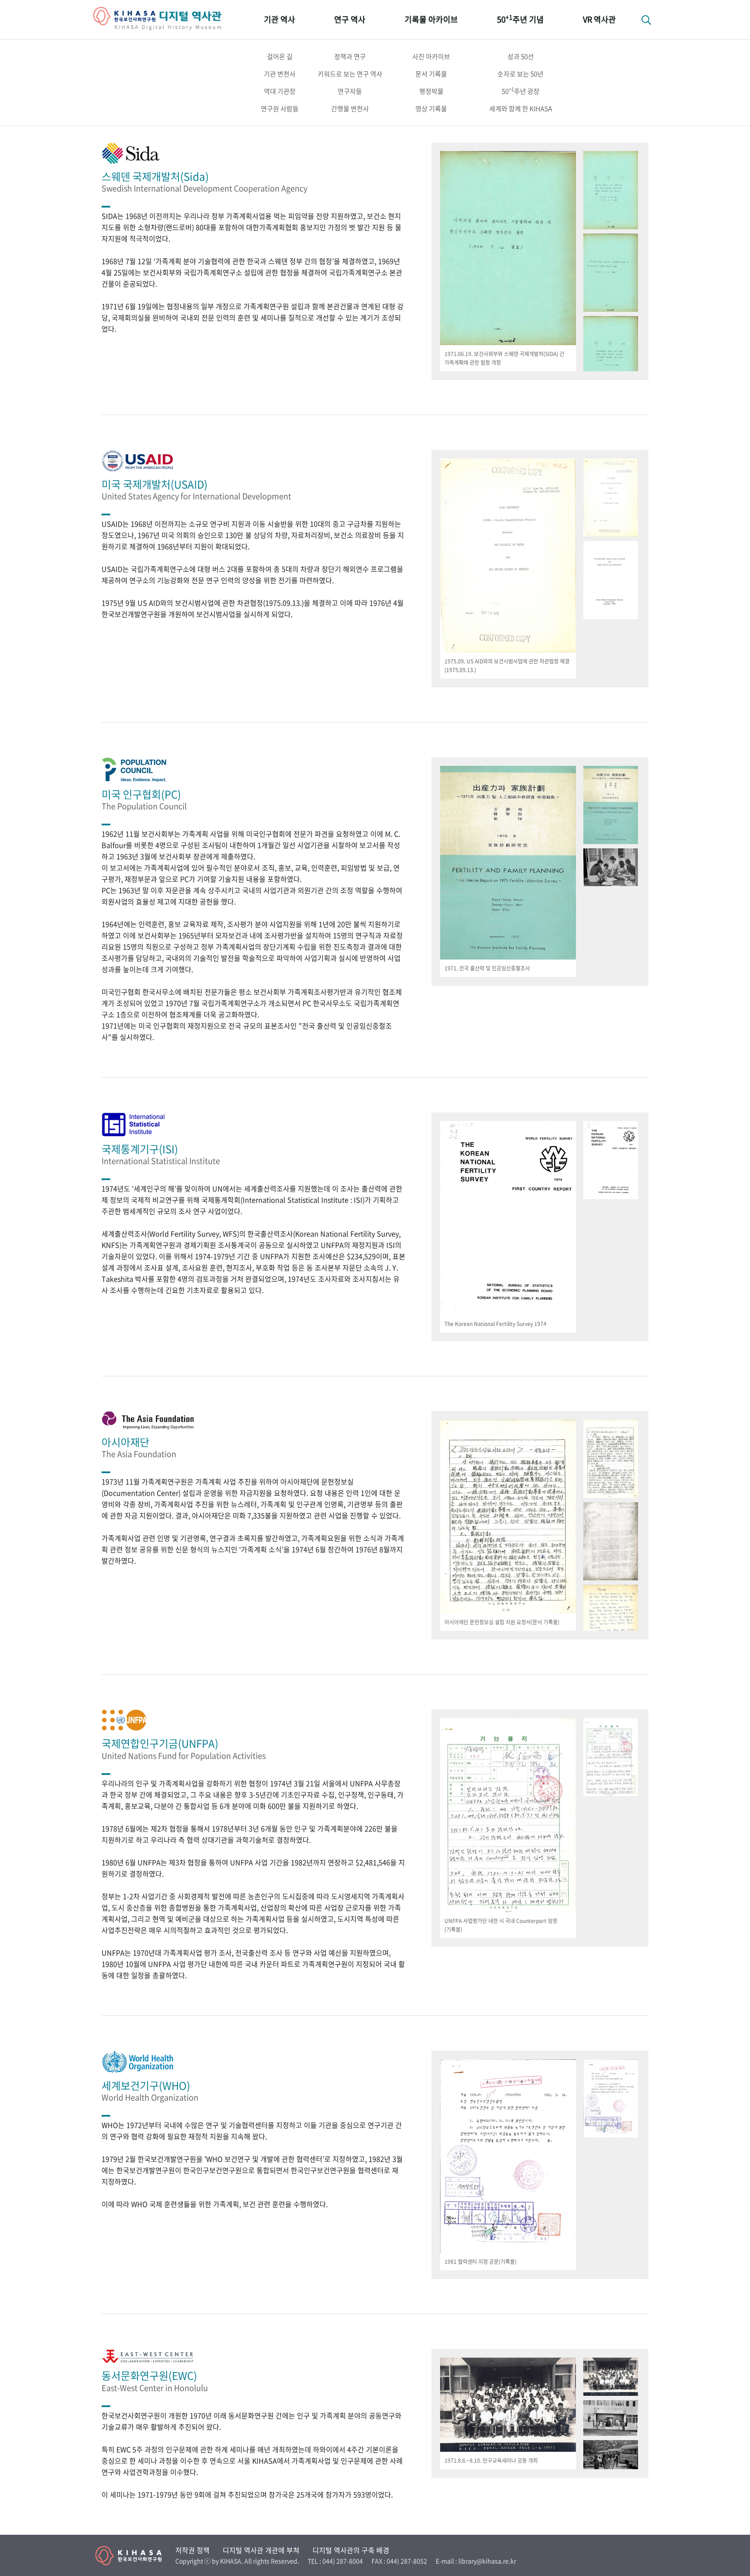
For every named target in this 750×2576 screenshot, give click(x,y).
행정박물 (431, 91)
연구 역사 (350, 19)
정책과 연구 (350, 56)
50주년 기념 (520, 19)
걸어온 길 (280, 56)
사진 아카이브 (431, 56)
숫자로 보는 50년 (520, 74)
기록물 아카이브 (431, 19)
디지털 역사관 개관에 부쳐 (261, 2550)
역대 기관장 (280, 91)
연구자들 (350, 91)
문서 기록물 (431, 74)
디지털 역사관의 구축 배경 (351, 2550)
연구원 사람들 (280, 109)
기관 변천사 (280, 74)
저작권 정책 (192, 2550)
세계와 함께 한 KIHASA (521, 109)
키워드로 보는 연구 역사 (350, 74)
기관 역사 (280, 19)
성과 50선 (521, 56)
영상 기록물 (431, 109)
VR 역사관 (599, 19)
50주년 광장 (521, 91)
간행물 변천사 (350, 109)
